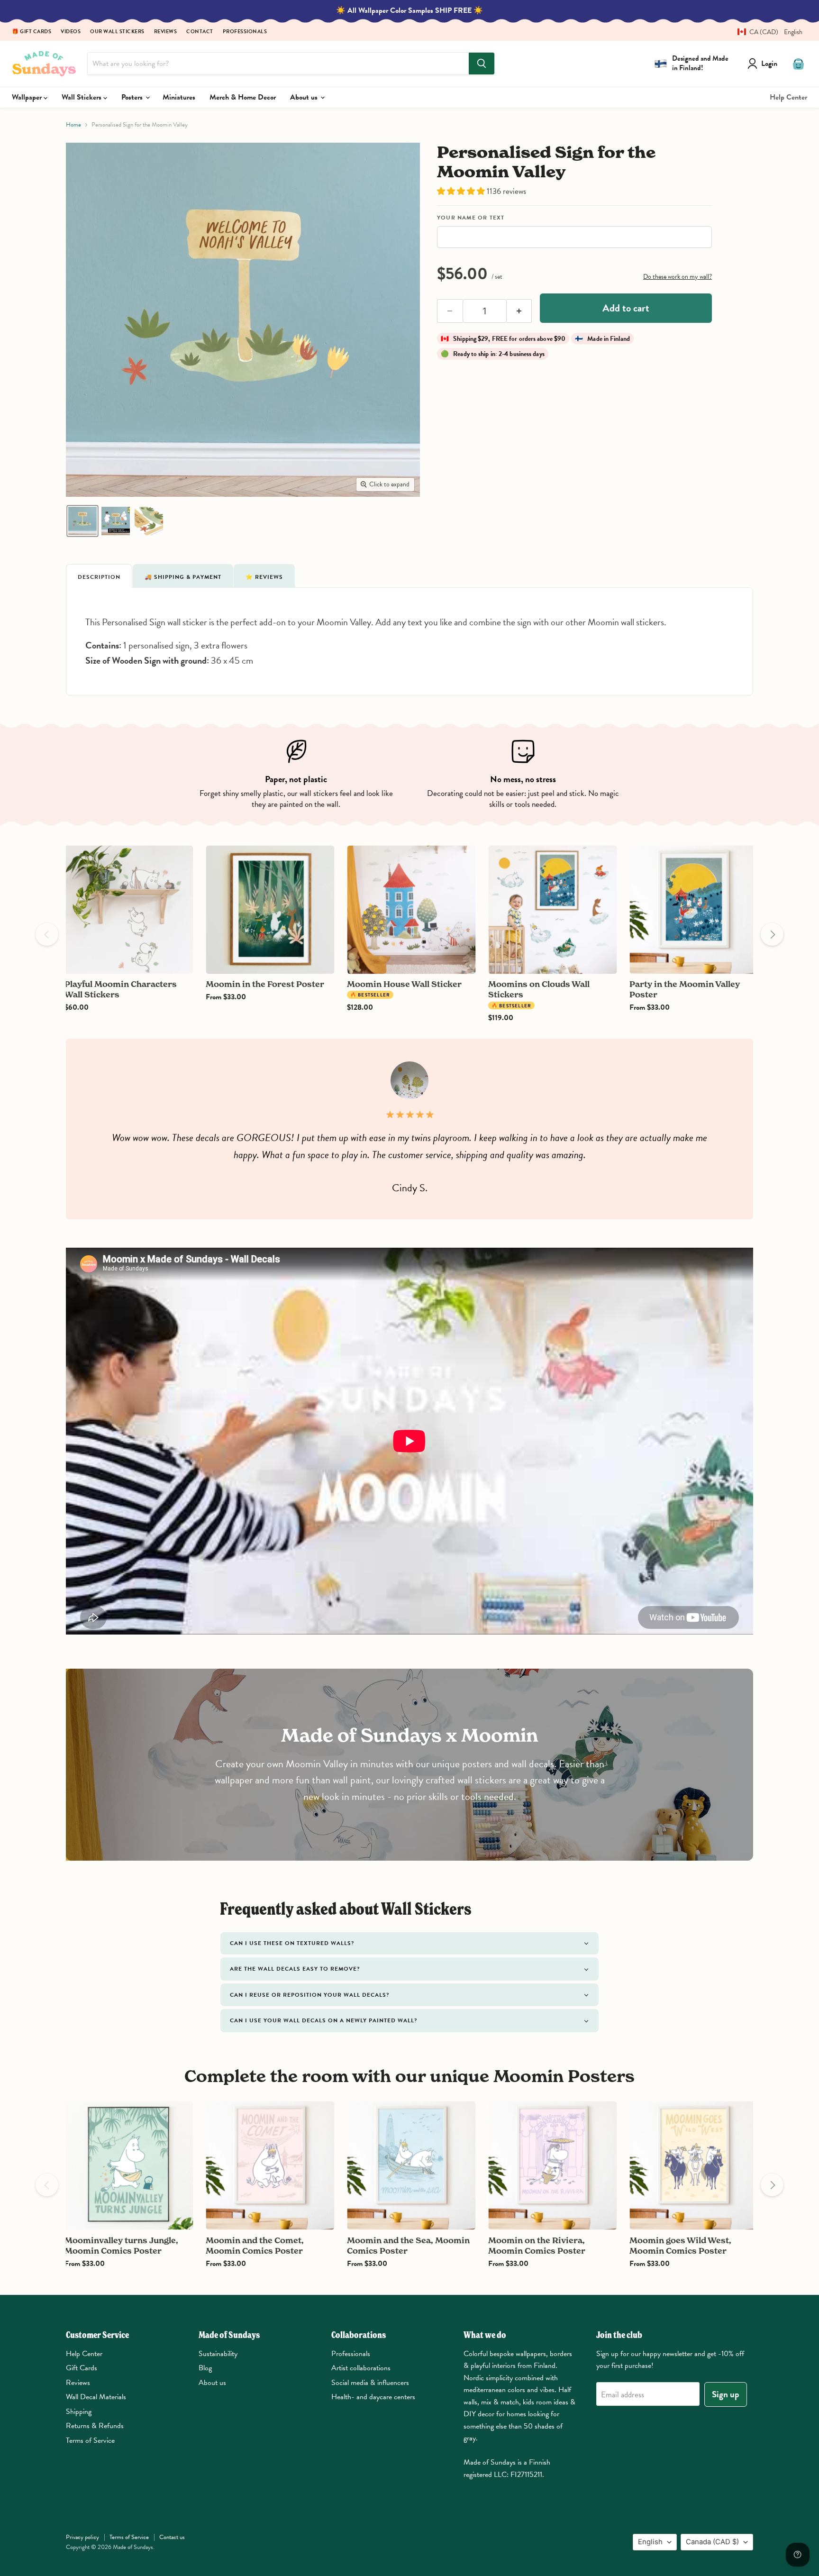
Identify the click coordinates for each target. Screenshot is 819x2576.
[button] (766, 32)
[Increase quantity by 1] (519, 311)
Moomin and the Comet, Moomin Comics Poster (255, 2245)
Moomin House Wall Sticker (404, 984)
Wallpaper (28, 97)
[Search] (482, 64)
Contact (200, 32)
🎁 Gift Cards (32, 32)
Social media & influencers (370, 2383)
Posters (133, 97)
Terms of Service (90, 2440)
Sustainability (218, 2354)
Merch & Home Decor (243, 97)
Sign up (726, 2394)
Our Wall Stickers (117, 32)
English (650, 2542)
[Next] (772, 934)
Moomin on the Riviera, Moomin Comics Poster (537, 2245)
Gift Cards (82, 2368)
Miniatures (179, 97)
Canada (712, 2542)
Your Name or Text (471, 218)
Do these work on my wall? (678, 277)
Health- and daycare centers (373, 2397)
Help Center (788, 97)
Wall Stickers (82, 97)
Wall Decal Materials (96, 2397)
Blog (205, 2368)
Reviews (166, 32)
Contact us (172, 2537)
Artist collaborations (361, 2368)
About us (305, 97)
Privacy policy (82, 2537)
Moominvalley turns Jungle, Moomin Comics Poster (121, 2245)
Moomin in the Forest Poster (265, 984)
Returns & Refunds (95, 2426)
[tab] (99, 576)
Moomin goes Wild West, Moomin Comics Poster (680, 2245)
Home (73, 125)
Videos (71, 32)
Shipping (79, 2412)
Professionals (245, 32)
